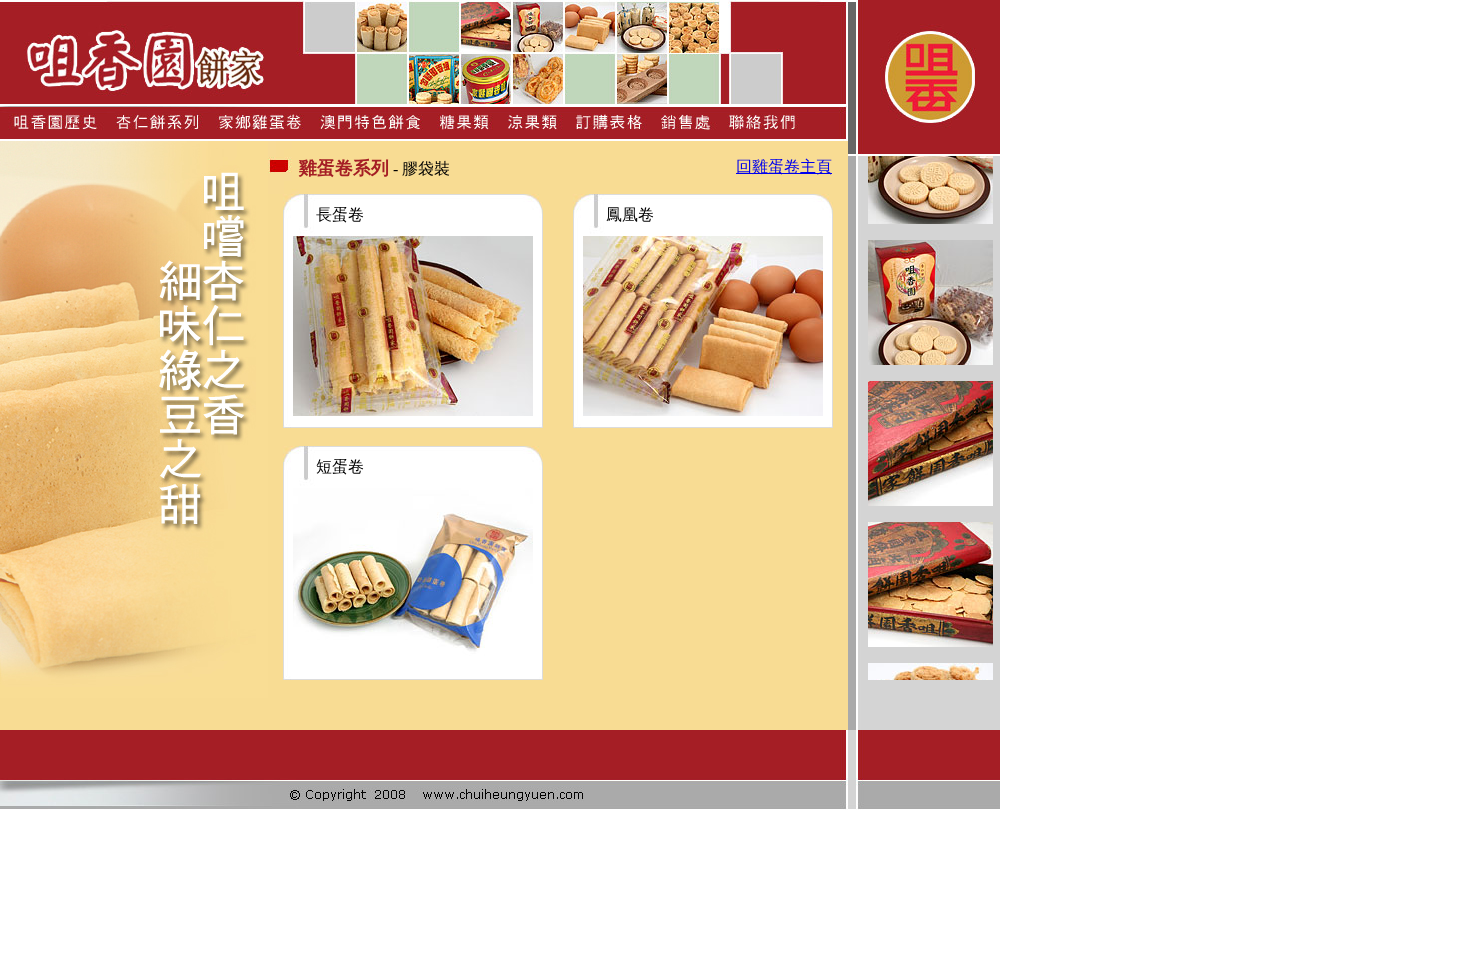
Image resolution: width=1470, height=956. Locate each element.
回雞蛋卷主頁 (784, 166)
